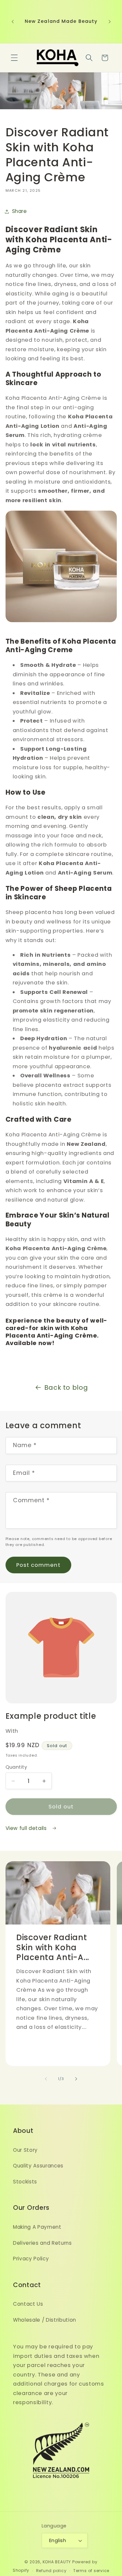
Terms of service (91, 2571)
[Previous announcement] (13, 22)
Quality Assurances (38, 2166)
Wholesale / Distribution (45, 2320)
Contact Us (28, 2304)
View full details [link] (27, 1828)
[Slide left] (46, 2079)
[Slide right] (76, 2079)
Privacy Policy (31, 2259)
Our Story (25, 2150)
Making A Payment (37, 2227)
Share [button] (20, 211)
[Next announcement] (110, 22)
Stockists (25, 2182)
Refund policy (51, 2571)
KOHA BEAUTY (57, 2562)
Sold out (61, 1807)
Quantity (16, 1767)
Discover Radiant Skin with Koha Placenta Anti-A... (53, 1948)
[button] (14, 58)
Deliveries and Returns (42, 2243)
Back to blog (66, 1387)
